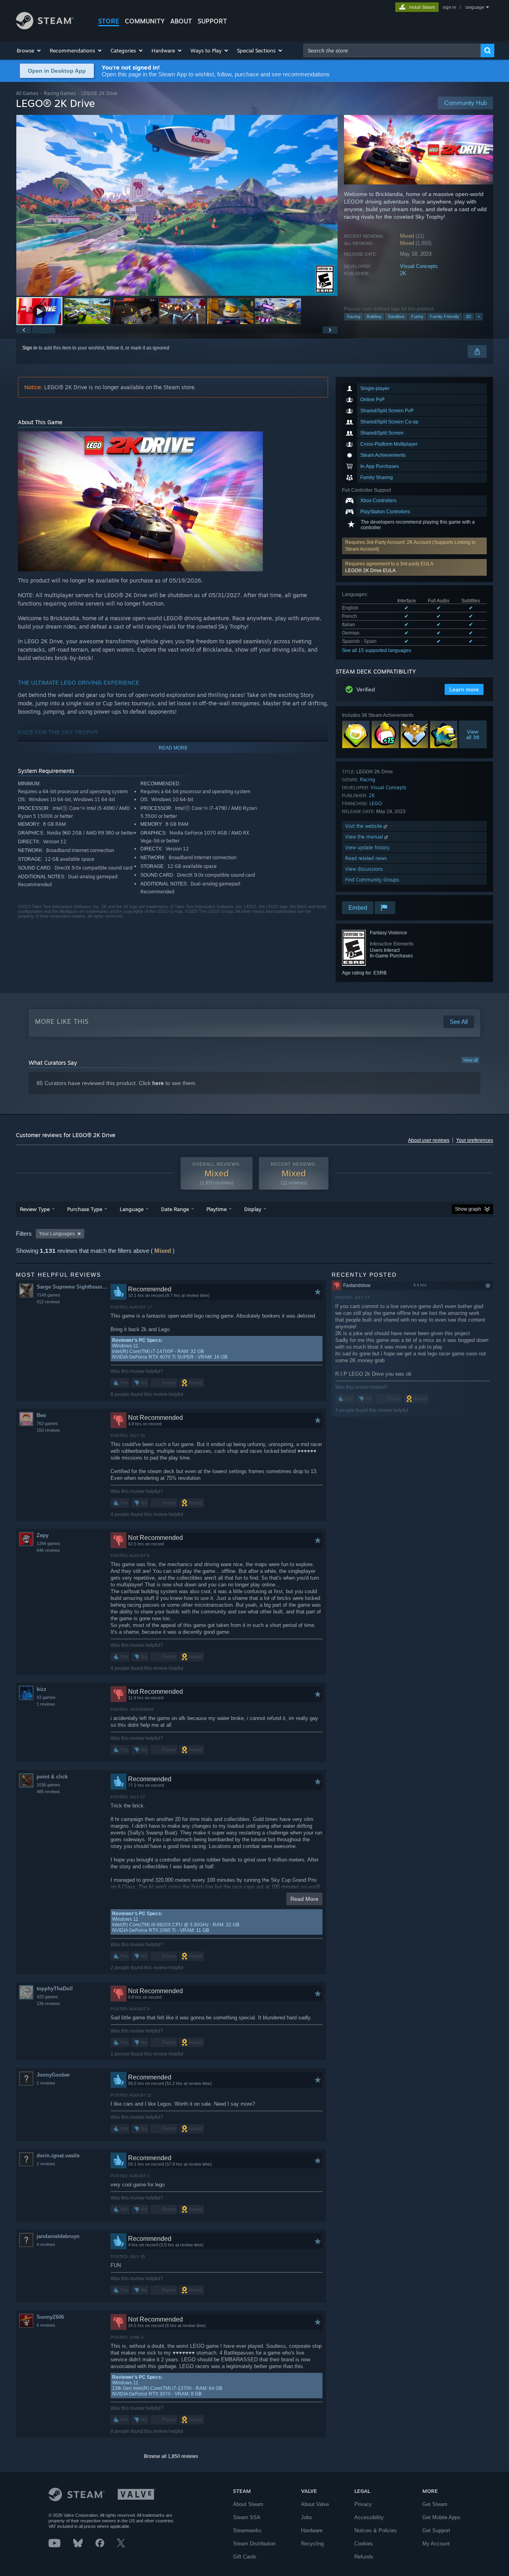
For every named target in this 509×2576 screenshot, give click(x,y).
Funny (417, 316)
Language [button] (132, 1209)
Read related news (366, 858)
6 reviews (46, 2325)
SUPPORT (212, 21)
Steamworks (247, 2530)
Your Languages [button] (57, 1234)
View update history (367, 847)
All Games (27, 93)
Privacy (363, 2504)
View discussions (364, 869)
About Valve (315, 2504)
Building (374, 316)
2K (403, 273)
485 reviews (48, 1792)
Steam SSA (247, 2517)
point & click (52, 1777)
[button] (29, 50)
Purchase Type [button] (85, 1209)
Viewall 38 (473, 734)
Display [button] (253, 1209)
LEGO (376, 803)
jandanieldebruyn (58, 2236)
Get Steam (435, 2504)
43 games (46, 1697)
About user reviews (429, 1140)
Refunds (364, 2557)
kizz (42, 1689)
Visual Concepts (419, 266)
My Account (436, 2544)
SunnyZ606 (50, 2317)
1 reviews (46, 1704)
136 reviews (48, 2003)
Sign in (30, 348)
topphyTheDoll (55, 1989)
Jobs (307, 2517)
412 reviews (48, 1302)
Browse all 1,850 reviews (171, 2456)
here (158, 1083)
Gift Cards (245, 2557)
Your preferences (475, 1140)
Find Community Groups (372, 880)
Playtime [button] (217, 1209)
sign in (449, 7)
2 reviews (46, 2164)
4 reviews (46, 2244)
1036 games (49, 1785)
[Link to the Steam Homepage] (45, 27)
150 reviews (48, 1430)
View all (470, 1060)
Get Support (436, 2530)
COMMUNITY (145, 21)
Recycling (312, 2544)
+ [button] (479, 316)
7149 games (49, 1295)
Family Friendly (445, 316)
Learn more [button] (464, 689)
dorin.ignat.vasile (58, 2156)
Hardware (312, 2530)
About (181, 21)
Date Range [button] (175, 1209)
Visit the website (364, 826)
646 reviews (48, 1550)
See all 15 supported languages (377, 650)
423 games (47, 1997)
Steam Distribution (254, 2544)
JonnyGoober (53, 2075)
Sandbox (396, 316)
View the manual (365, 837)
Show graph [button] (468, 1209)
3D (468, 316)
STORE (109, 21)
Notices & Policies (376, 2530)
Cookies (364, 2544)
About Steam (248, 2504)
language (475, 7)
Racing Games (60, 93)
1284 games (49, 1543)
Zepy (43, 1535)
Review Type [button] (35, 1209)
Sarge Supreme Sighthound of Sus (73, 1287)
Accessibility (369, 2517)
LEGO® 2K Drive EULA (370, 571)
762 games (47, 1423)
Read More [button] (304, 1899)
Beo (41, 1415)
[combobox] (392, 50)
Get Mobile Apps (441, 2517)
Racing (354, 316)
